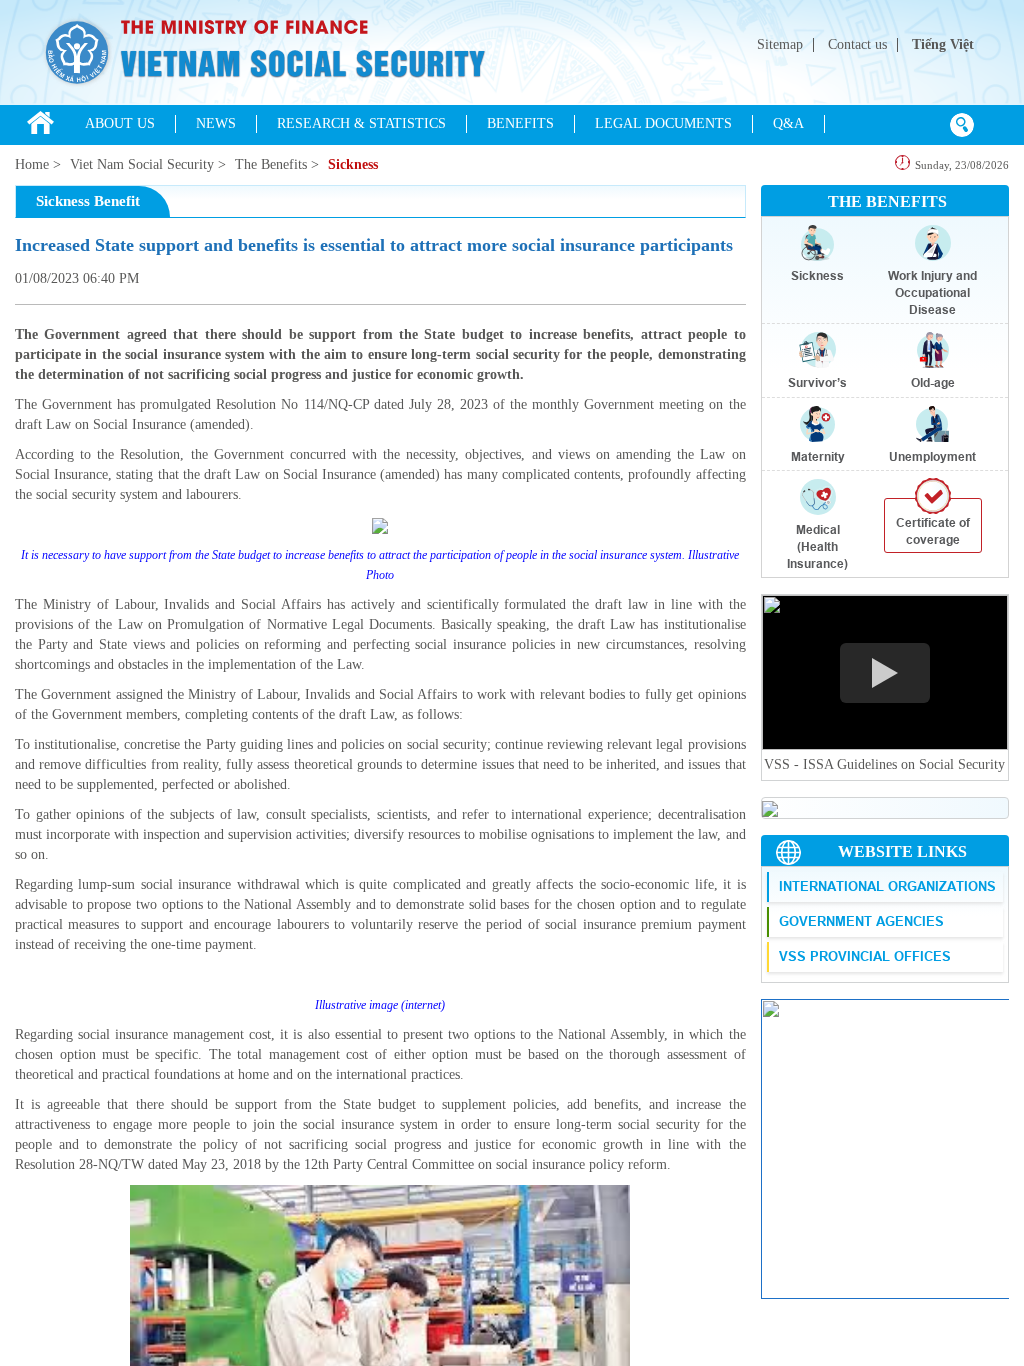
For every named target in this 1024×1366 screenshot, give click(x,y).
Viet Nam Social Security (142, 164)
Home (32, 164)
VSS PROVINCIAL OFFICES (865, 956)
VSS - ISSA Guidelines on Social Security (884, 764)
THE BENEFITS (887, 201)
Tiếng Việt (943, 44)
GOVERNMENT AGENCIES (861, 921)
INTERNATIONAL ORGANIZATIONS (887, 886)
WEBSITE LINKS (902, 851)
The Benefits (271, 164)
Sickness (353, 164)
